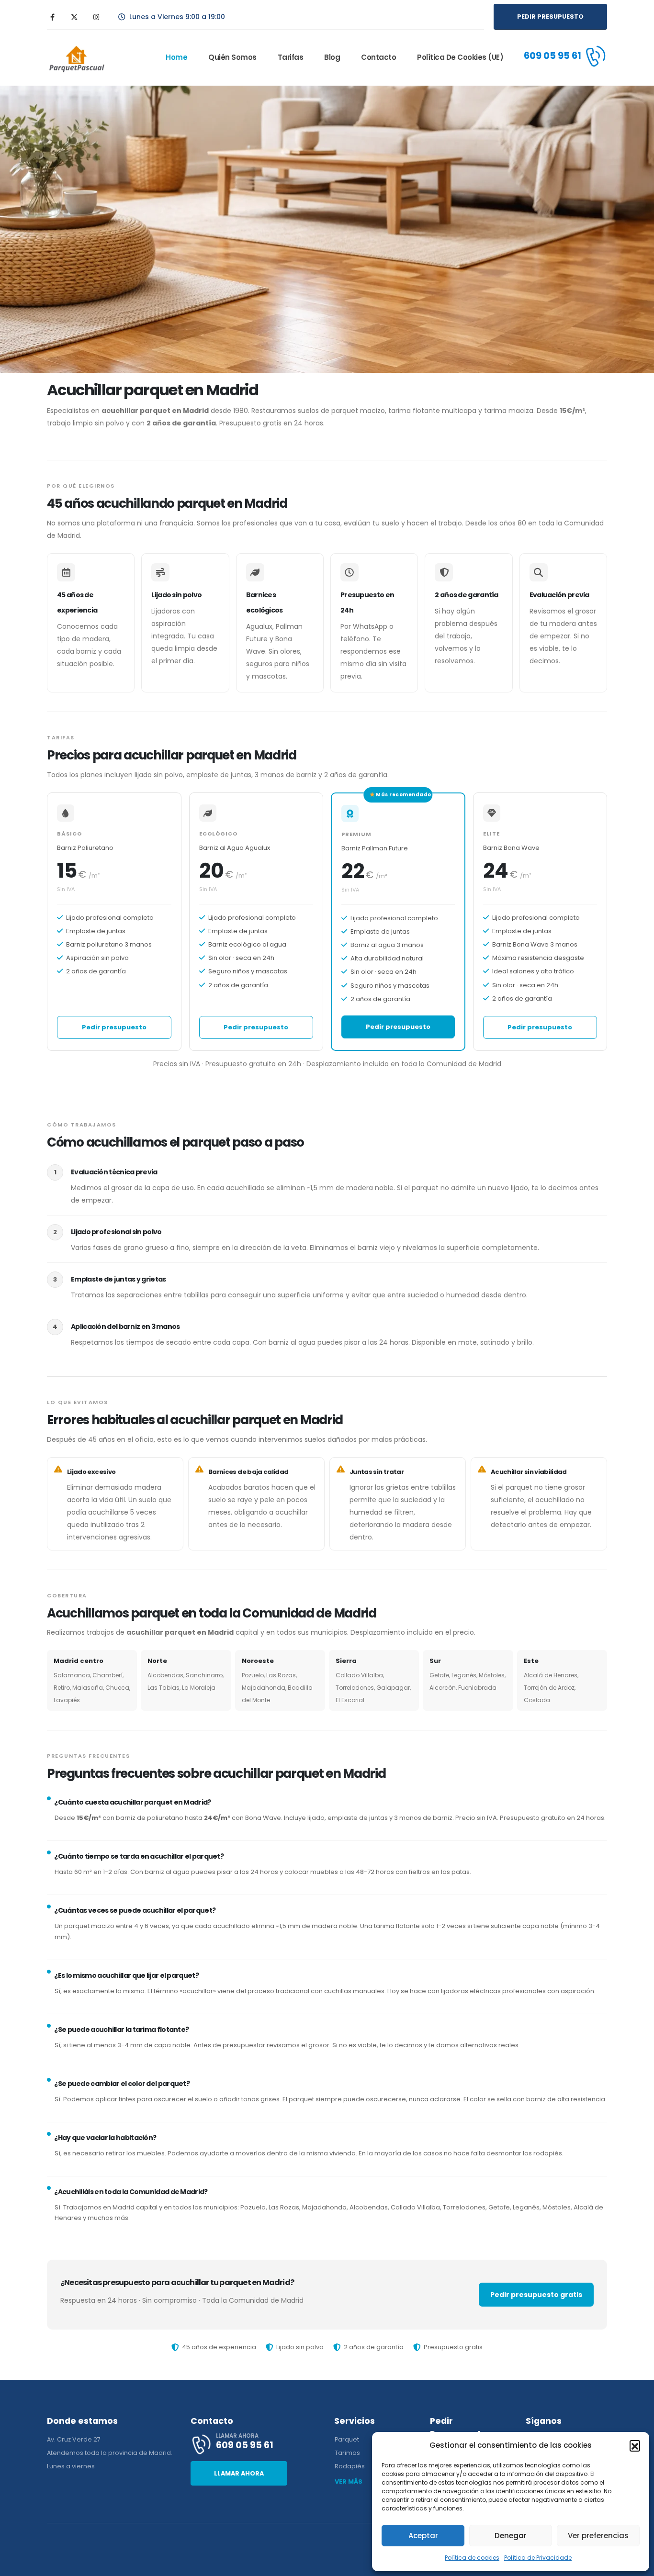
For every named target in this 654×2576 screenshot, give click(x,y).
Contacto (378, 57)
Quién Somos (232, 57)
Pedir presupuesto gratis (536, 2295)
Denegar (511, 2536)
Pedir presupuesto (114, 1027)
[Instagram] (96, 17)
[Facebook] (52, 17)
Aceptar (423, 2536)
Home (176, 57)
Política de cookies (472, 2558)
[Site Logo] (76, 58)
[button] (635, 2445)
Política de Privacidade (538, 2558)
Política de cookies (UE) (460, 57)
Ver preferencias (598, 2536)
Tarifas (291, 57)
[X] (74, 17)
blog (332, 57)
